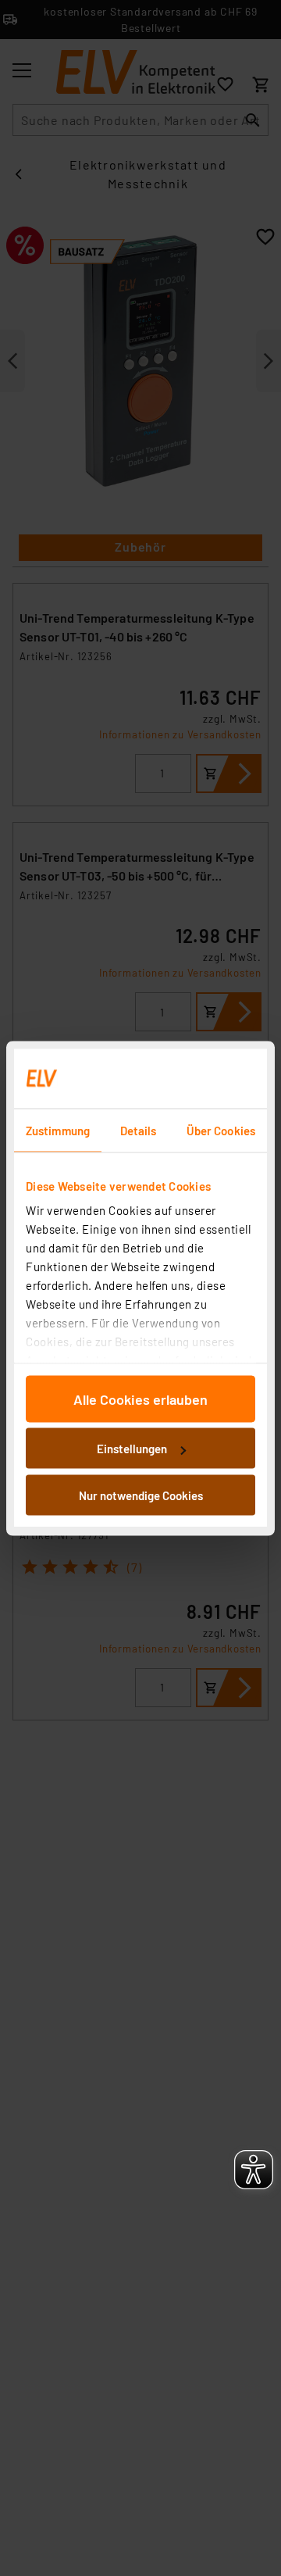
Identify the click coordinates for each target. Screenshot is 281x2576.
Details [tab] (139, 1130)
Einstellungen (132, 1449)
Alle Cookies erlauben (140, 1399)
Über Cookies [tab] (221, 1130)
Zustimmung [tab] (58, 1130)
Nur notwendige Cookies (141, 1495)
